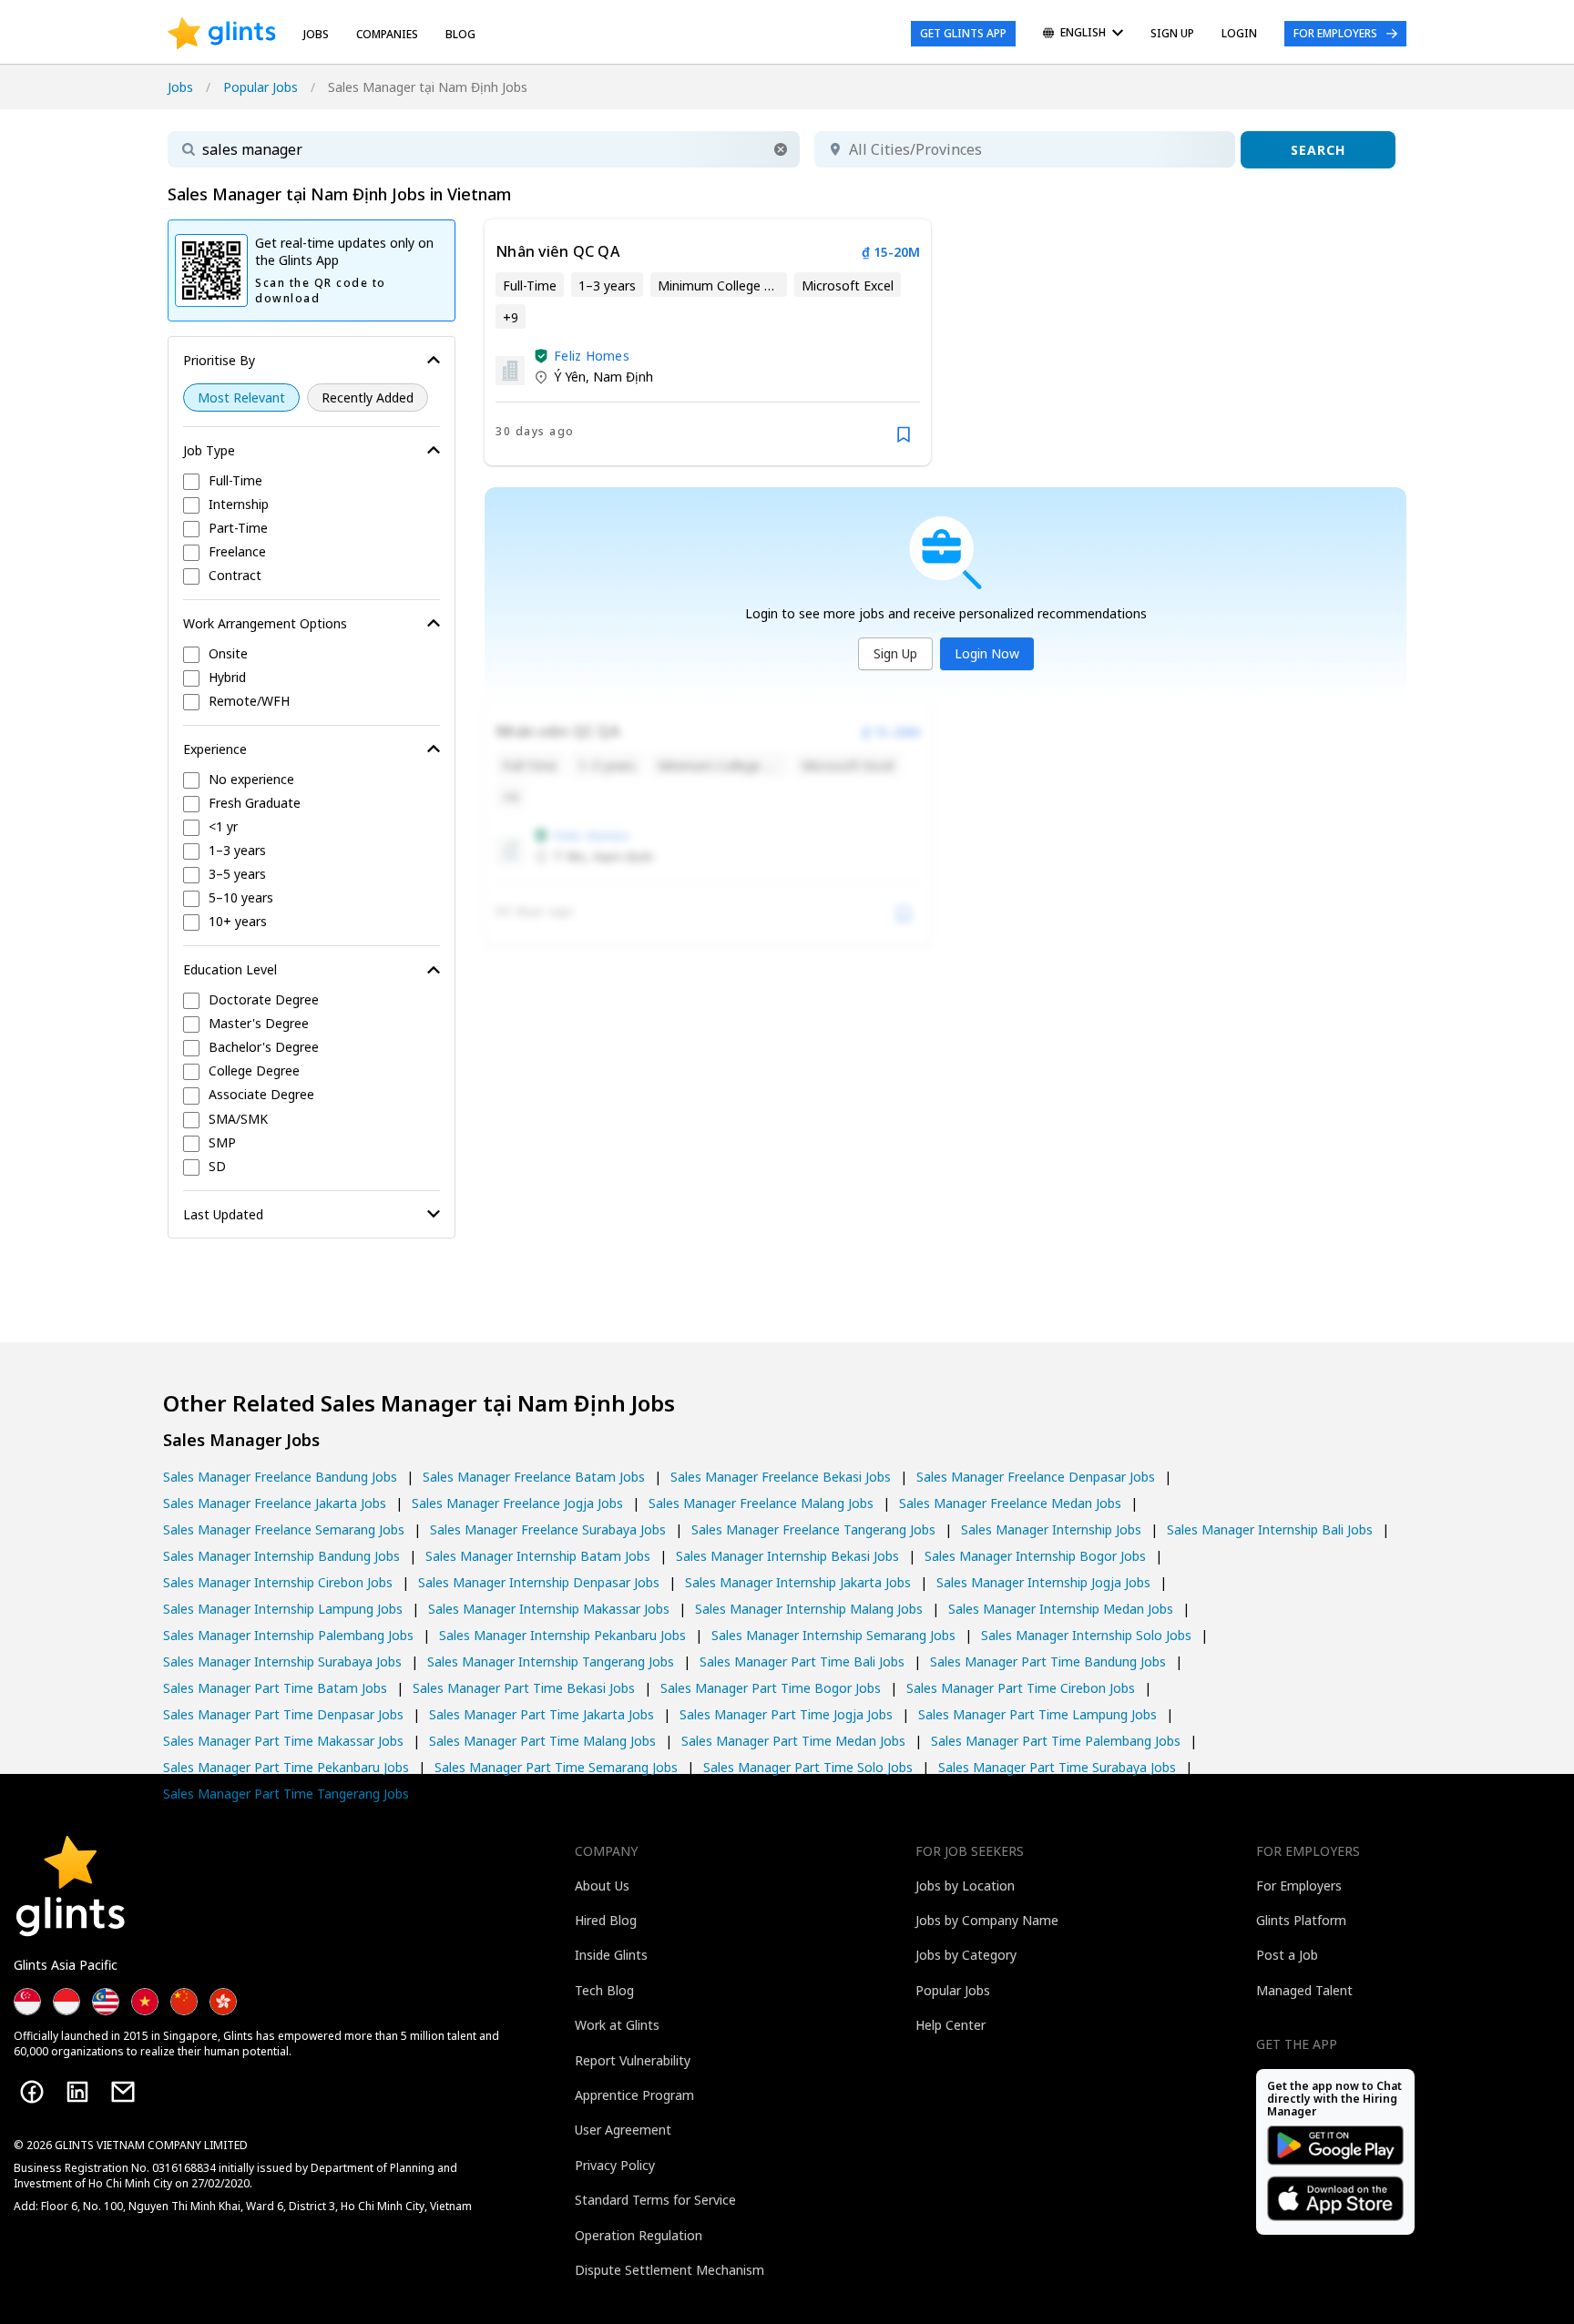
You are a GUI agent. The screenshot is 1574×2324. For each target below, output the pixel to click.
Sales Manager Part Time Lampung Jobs (1037, 1714)
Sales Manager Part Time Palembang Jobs (1056, 1741)
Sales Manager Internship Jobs (1051, 1529)
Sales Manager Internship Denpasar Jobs (539, 1582)
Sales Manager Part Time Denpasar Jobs (283, 1714)
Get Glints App (963, 33)
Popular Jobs (261, 87)
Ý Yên (570, 377)
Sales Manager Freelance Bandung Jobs (280, 1477)
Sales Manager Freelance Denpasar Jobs (1036, 1477)
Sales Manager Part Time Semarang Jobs (556, 1767)
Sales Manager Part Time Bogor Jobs (771, 1688)
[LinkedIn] (77, 2092)
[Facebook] (32, 2092)
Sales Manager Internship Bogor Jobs (1035, 1556)
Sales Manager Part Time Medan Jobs (793, 1741)
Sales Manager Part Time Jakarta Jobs (542, 1714)
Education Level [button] (230, 969)
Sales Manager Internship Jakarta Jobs (798, 1582)
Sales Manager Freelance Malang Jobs (761, 1503)
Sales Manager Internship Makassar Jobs (549, 1609)
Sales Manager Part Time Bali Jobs (802, 1661)
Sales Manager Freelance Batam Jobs (534, 1477)
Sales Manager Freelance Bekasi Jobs (781, 1477)
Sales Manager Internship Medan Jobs (1061, 1609)
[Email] (123, 2092)
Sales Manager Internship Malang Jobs (809, 1609)
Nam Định (623, 377)
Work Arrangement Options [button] (265, 623)
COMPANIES (387, 34)
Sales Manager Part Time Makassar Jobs (283, 1741)
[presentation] (222, 34)
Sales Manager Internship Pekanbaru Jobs (562, 1635)
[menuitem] (1083, 34)
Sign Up (895, 653)
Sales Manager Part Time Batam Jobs (275, 1688)
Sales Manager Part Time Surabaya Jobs (1057, 1767)
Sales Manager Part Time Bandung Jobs (1048, 1661)
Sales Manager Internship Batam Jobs (538, 1556)
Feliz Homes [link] (592, 356)
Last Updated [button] (223, 1214)
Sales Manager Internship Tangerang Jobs (551, 1661)
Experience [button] (215, 749)
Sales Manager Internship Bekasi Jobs (787, 1556)
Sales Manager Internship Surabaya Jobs (282, 1661)
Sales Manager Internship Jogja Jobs (1043, 1582)
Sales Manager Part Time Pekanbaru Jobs (286, 1767)
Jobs (316, 34)
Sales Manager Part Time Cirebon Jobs (1021, 1688)
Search (1318, 150)
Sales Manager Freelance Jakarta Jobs (275, 1503)
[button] (781, 149)
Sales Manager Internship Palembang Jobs (288, 1635)
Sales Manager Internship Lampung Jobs (283, 1609)
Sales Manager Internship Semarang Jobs (833, 1635)
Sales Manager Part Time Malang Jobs (542, 1741)
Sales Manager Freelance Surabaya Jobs (548, 1529)
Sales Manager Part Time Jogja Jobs (786, 1714)
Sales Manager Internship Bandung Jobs (281, 1556)
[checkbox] (312, 482)
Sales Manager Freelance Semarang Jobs (284, 1529)
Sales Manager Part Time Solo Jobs (808, 1767)
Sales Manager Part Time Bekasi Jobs (524, 1688)
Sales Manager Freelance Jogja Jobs (517, 1503)
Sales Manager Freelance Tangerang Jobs (813, 1529)
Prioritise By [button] (219, 360)
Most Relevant (241, 398)
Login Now (987, 653)
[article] (708, 342)
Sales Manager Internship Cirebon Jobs (278, 1582)
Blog (460, 34)
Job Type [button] (209, 450)
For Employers (1335, 33)
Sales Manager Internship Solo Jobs (1086, 1635)
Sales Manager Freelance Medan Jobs (1010, 1503)
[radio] (241, 398)
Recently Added (368, 398)
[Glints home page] (222, 34)
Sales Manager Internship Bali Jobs (1270, 1529)
